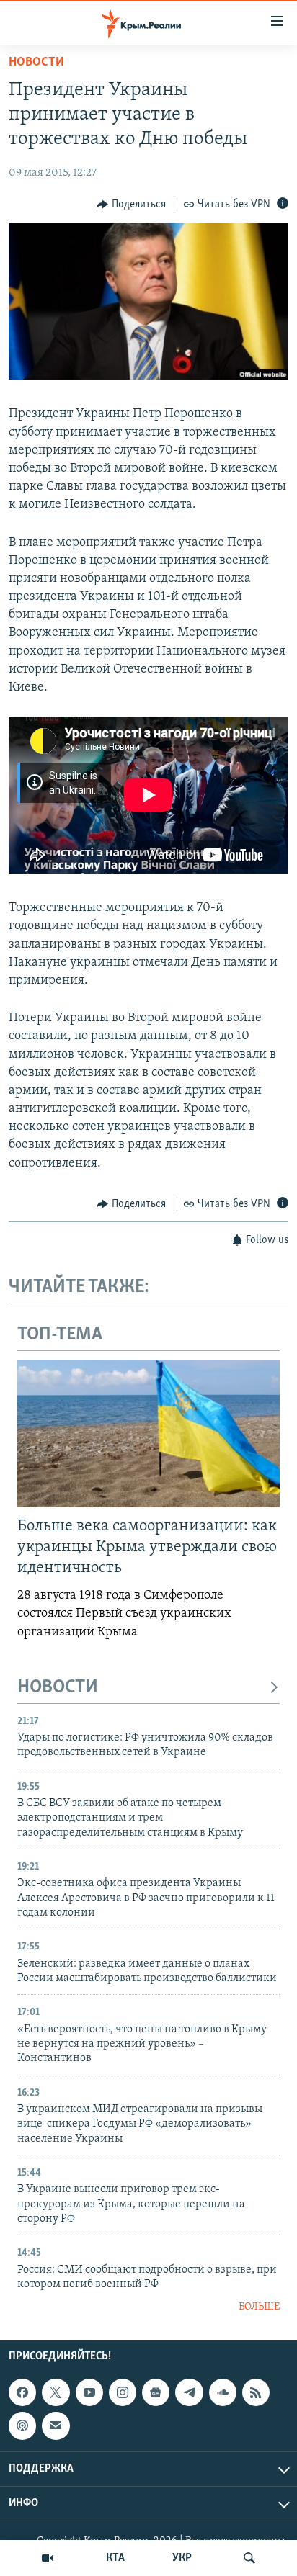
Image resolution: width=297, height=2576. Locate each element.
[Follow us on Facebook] (22, 2392)
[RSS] (256, 2392)
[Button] (131, 205)
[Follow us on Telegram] (189, 2392)
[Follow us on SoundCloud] (223, 2392)
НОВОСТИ (58, 1688)
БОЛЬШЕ (259, 2307)
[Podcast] (22, 2425)
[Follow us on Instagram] (123, 2392)
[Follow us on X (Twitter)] (56, 2392)
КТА (115, 2558)
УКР (182, 2558)
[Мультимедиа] (48, 2558)
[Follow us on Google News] (156, 2392)
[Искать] (249, 2558)
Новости (36, 63)
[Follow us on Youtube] (89, 2392)
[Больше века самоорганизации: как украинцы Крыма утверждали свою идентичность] (148, 1433)
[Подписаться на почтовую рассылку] (56, 2425)
